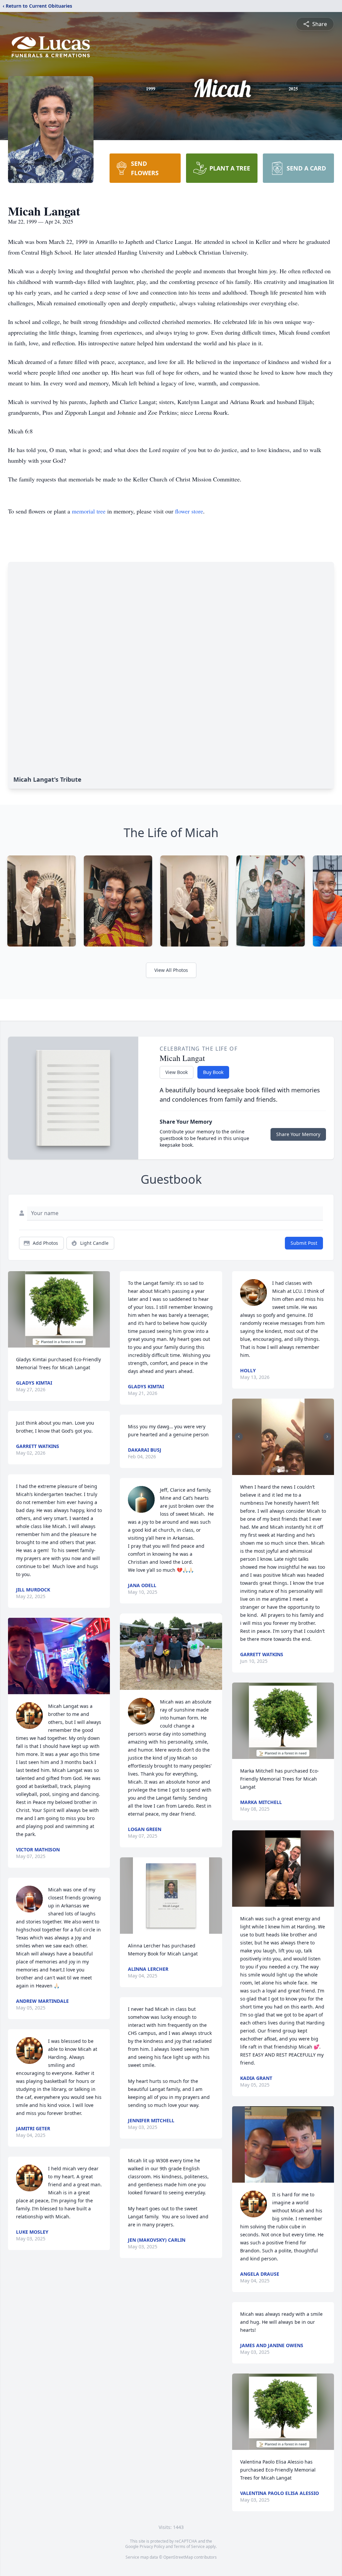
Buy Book (213, 1072)
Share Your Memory (298, 1134)
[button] (59, 1309)
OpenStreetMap (178, 2557)
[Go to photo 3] (287, 1471)
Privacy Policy (152, 2546)
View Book (177, 1072)
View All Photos (171, 970)
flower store (189, 511)
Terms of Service (189, 2546)
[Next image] (327, 1437)
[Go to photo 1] (279, 1471)
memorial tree (89, 511)
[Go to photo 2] (283, 1471)
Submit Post (304, 1243)
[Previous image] (239, 1437)
